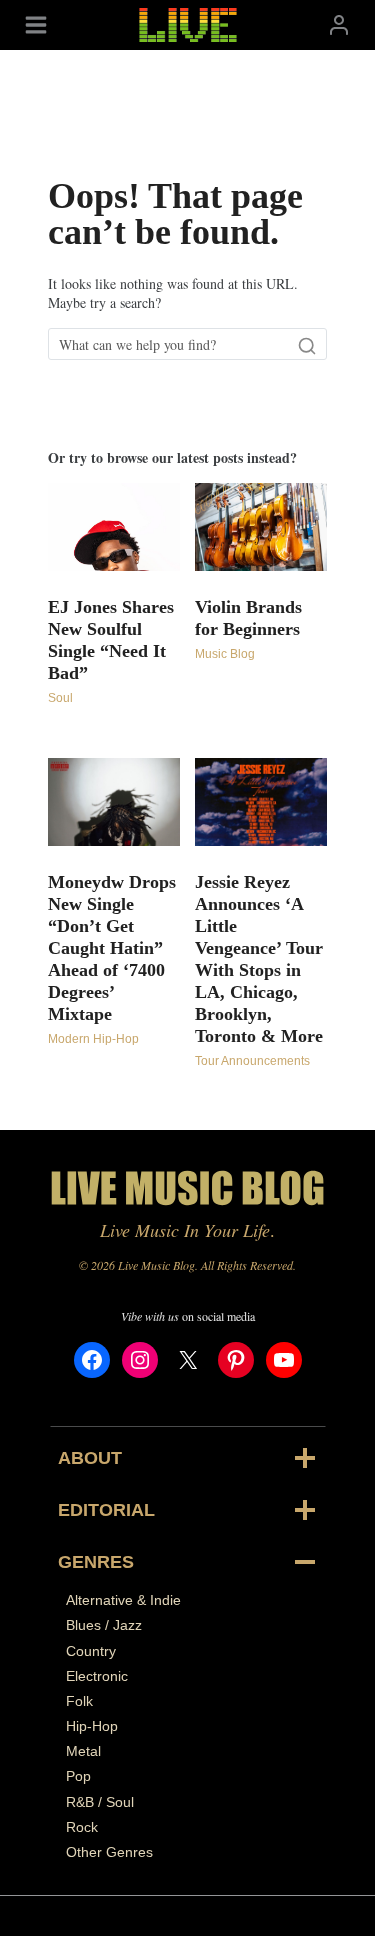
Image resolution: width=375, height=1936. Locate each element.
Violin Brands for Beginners (248, 618)
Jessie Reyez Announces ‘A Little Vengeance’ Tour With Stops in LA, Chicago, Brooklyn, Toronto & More (259, 959)
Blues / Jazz (104, 1625)
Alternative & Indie (123, 1600)
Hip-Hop (92, 1726)
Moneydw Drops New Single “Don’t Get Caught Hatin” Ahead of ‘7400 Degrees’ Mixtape (112, 948)
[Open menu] (36, 24)
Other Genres (109, 1852)
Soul (60, 698)
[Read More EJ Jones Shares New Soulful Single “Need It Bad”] (114, 527)
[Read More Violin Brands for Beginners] (261, 527)
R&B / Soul (100, 1802)
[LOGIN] (339, 24)
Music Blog (225, 654)
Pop (78, 1776)
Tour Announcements (252, 1061)
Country (91, 1651)
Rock (82, 1827)
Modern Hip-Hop (93, 1039)
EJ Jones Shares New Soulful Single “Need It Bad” (111, 640)
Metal (83, 1751)
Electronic (97, 1676)
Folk (79, 1701)
